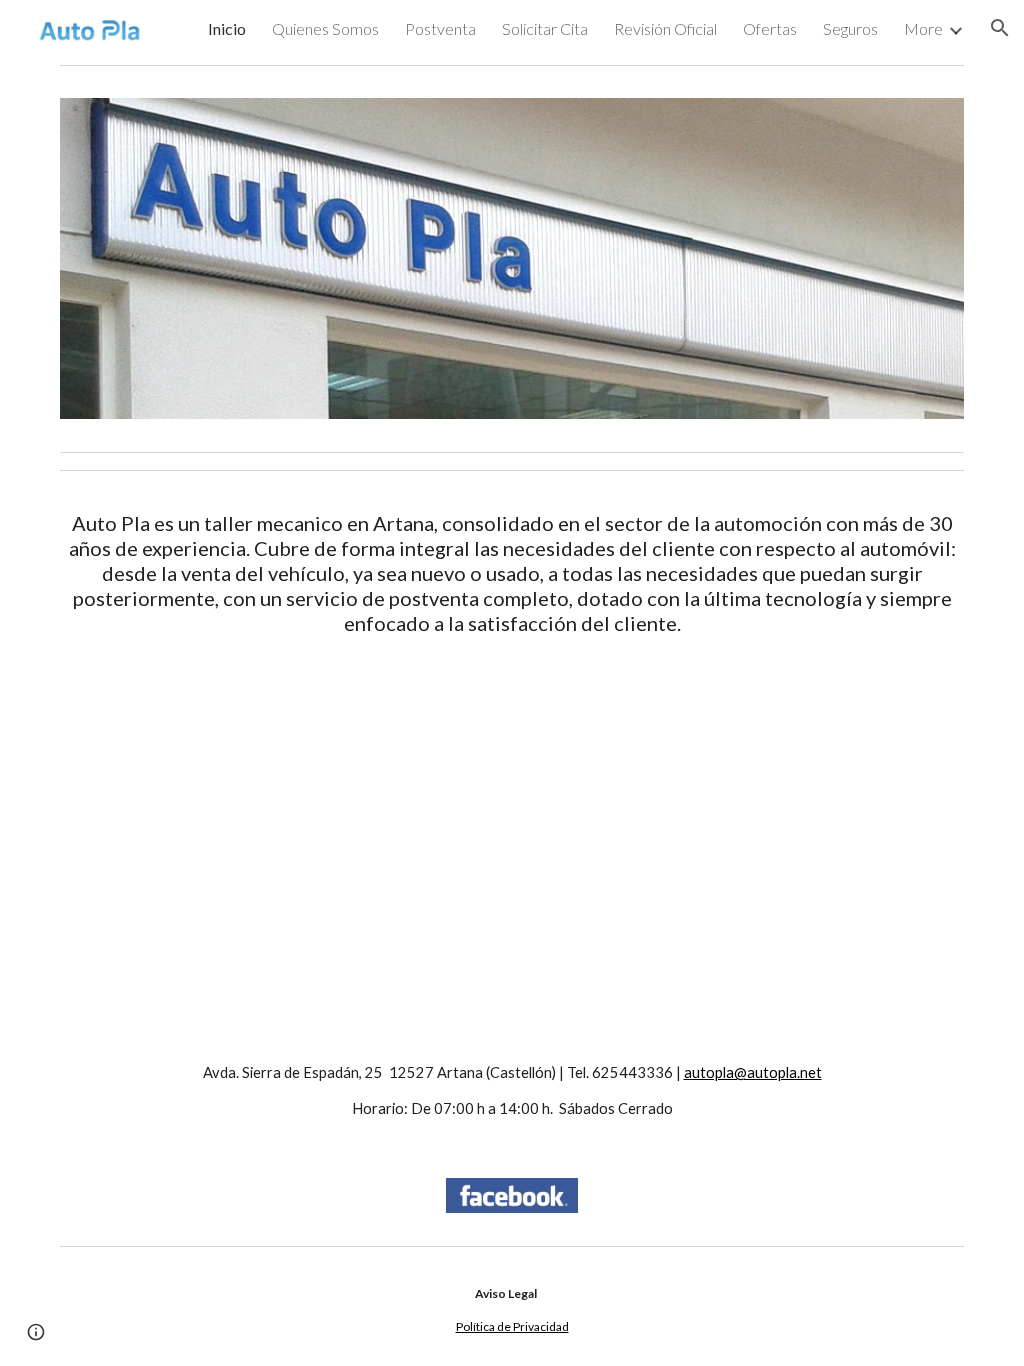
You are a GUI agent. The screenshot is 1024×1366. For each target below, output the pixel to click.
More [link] (923, 28)
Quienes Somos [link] (325, 28)
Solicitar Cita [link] (545, 28)
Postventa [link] (440, 28)
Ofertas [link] (770, 28)
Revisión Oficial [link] (665, 28)
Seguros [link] (850, 28)
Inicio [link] (227, 28)
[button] (1000, 28)
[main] (512, 573)
